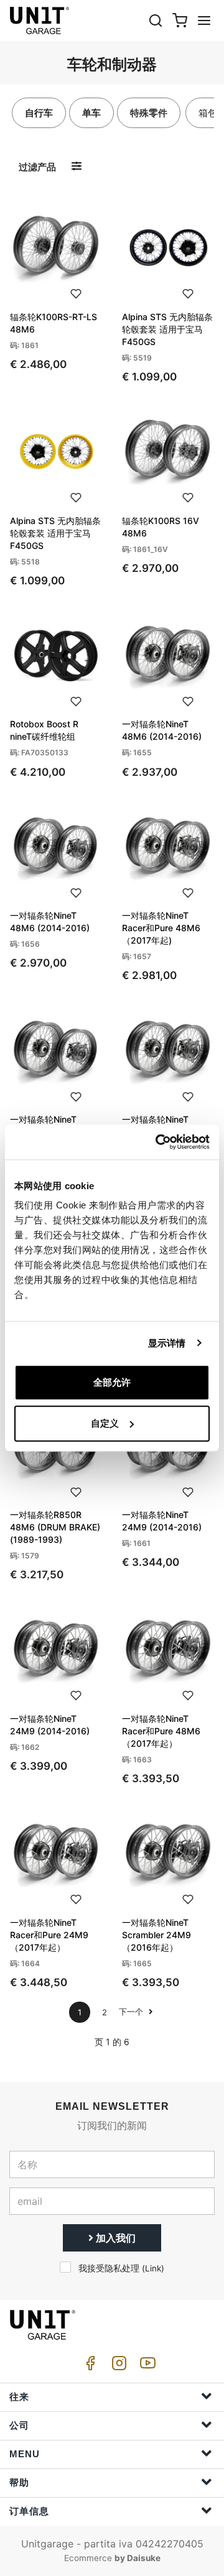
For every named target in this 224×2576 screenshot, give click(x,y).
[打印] (76, 293)
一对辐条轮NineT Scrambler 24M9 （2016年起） (156, 1935)
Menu (25, 2454)
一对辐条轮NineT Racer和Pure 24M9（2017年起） (49, 1935)
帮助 (19, 2482)
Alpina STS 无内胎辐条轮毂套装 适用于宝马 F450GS (167, 329)
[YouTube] (146, 2366)
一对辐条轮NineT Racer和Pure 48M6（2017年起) (161, 928)
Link (153, 2268)
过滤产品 (37, 167)
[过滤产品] (77, 166)
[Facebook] (88, 2366)
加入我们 (114, 2238)
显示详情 (167, 1343)
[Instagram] (117, 2366)
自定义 (105, 1423)
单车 (91, 113)
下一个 (132, 2012)
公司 (19, 2425)
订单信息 (29, 2511)
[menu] (204, 20)
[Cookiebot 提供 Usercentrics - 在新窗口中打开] (158, 1142)
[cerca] (156, 20)
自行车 (39, 113)
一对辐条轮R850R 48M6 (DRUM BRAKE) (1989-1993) (55, 1527)
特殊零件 (149, 113)
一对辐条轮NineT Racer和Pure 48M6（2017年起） (161, 1731)
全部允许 (112, 1382)
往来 (19, 2397)
